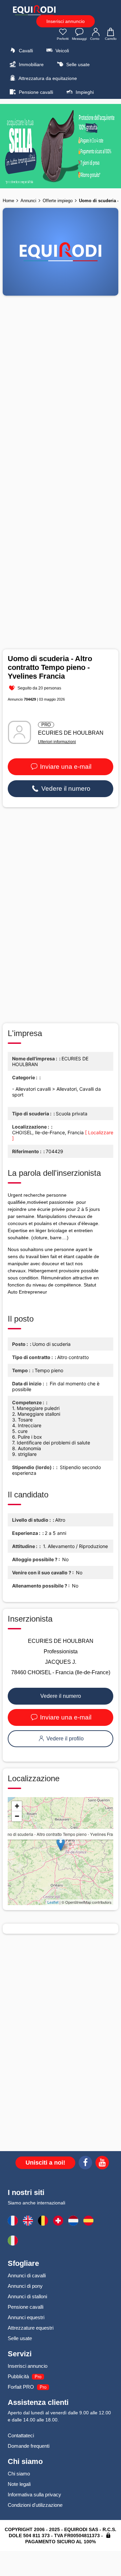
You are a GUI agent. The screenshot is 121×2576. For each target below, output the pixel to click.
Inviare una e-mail (65, 767)
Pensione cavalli (35, 92)
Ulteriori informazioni (57, 742)
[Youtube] (102, 2164)
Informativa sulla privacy (34, 2494)
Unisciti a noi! (45, 2163)
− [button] (17, 1816)
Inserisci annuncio (66, 21)
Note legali (19, 2484)
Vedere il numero (65, 789)
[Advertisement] (61, 915)
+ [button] (17, 1806)
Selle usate (77, 64)
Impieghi (84, 92)
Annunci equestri (26, 2317)
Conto (95, 39)
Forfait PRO (21, 2387)
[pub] (61, 146)
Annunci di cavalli (27, 2275)
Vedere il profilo (64, 1739)
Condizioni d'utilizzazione (35, 2505)
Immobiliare (31, 64)
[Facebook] (85, 2164)
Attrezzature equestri (31, 2328)
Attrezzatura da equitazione (47, 78)
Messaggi (79, 39)
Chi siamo (19, 2474)
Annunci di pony (25, 2286)
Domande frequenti (29, 2446)
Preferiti (63, 39)
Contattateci (21, 2435)
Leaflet (53, 1902)
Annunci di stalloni (27, 2296)
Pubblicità (18, 2376)
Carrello (111, 39)
